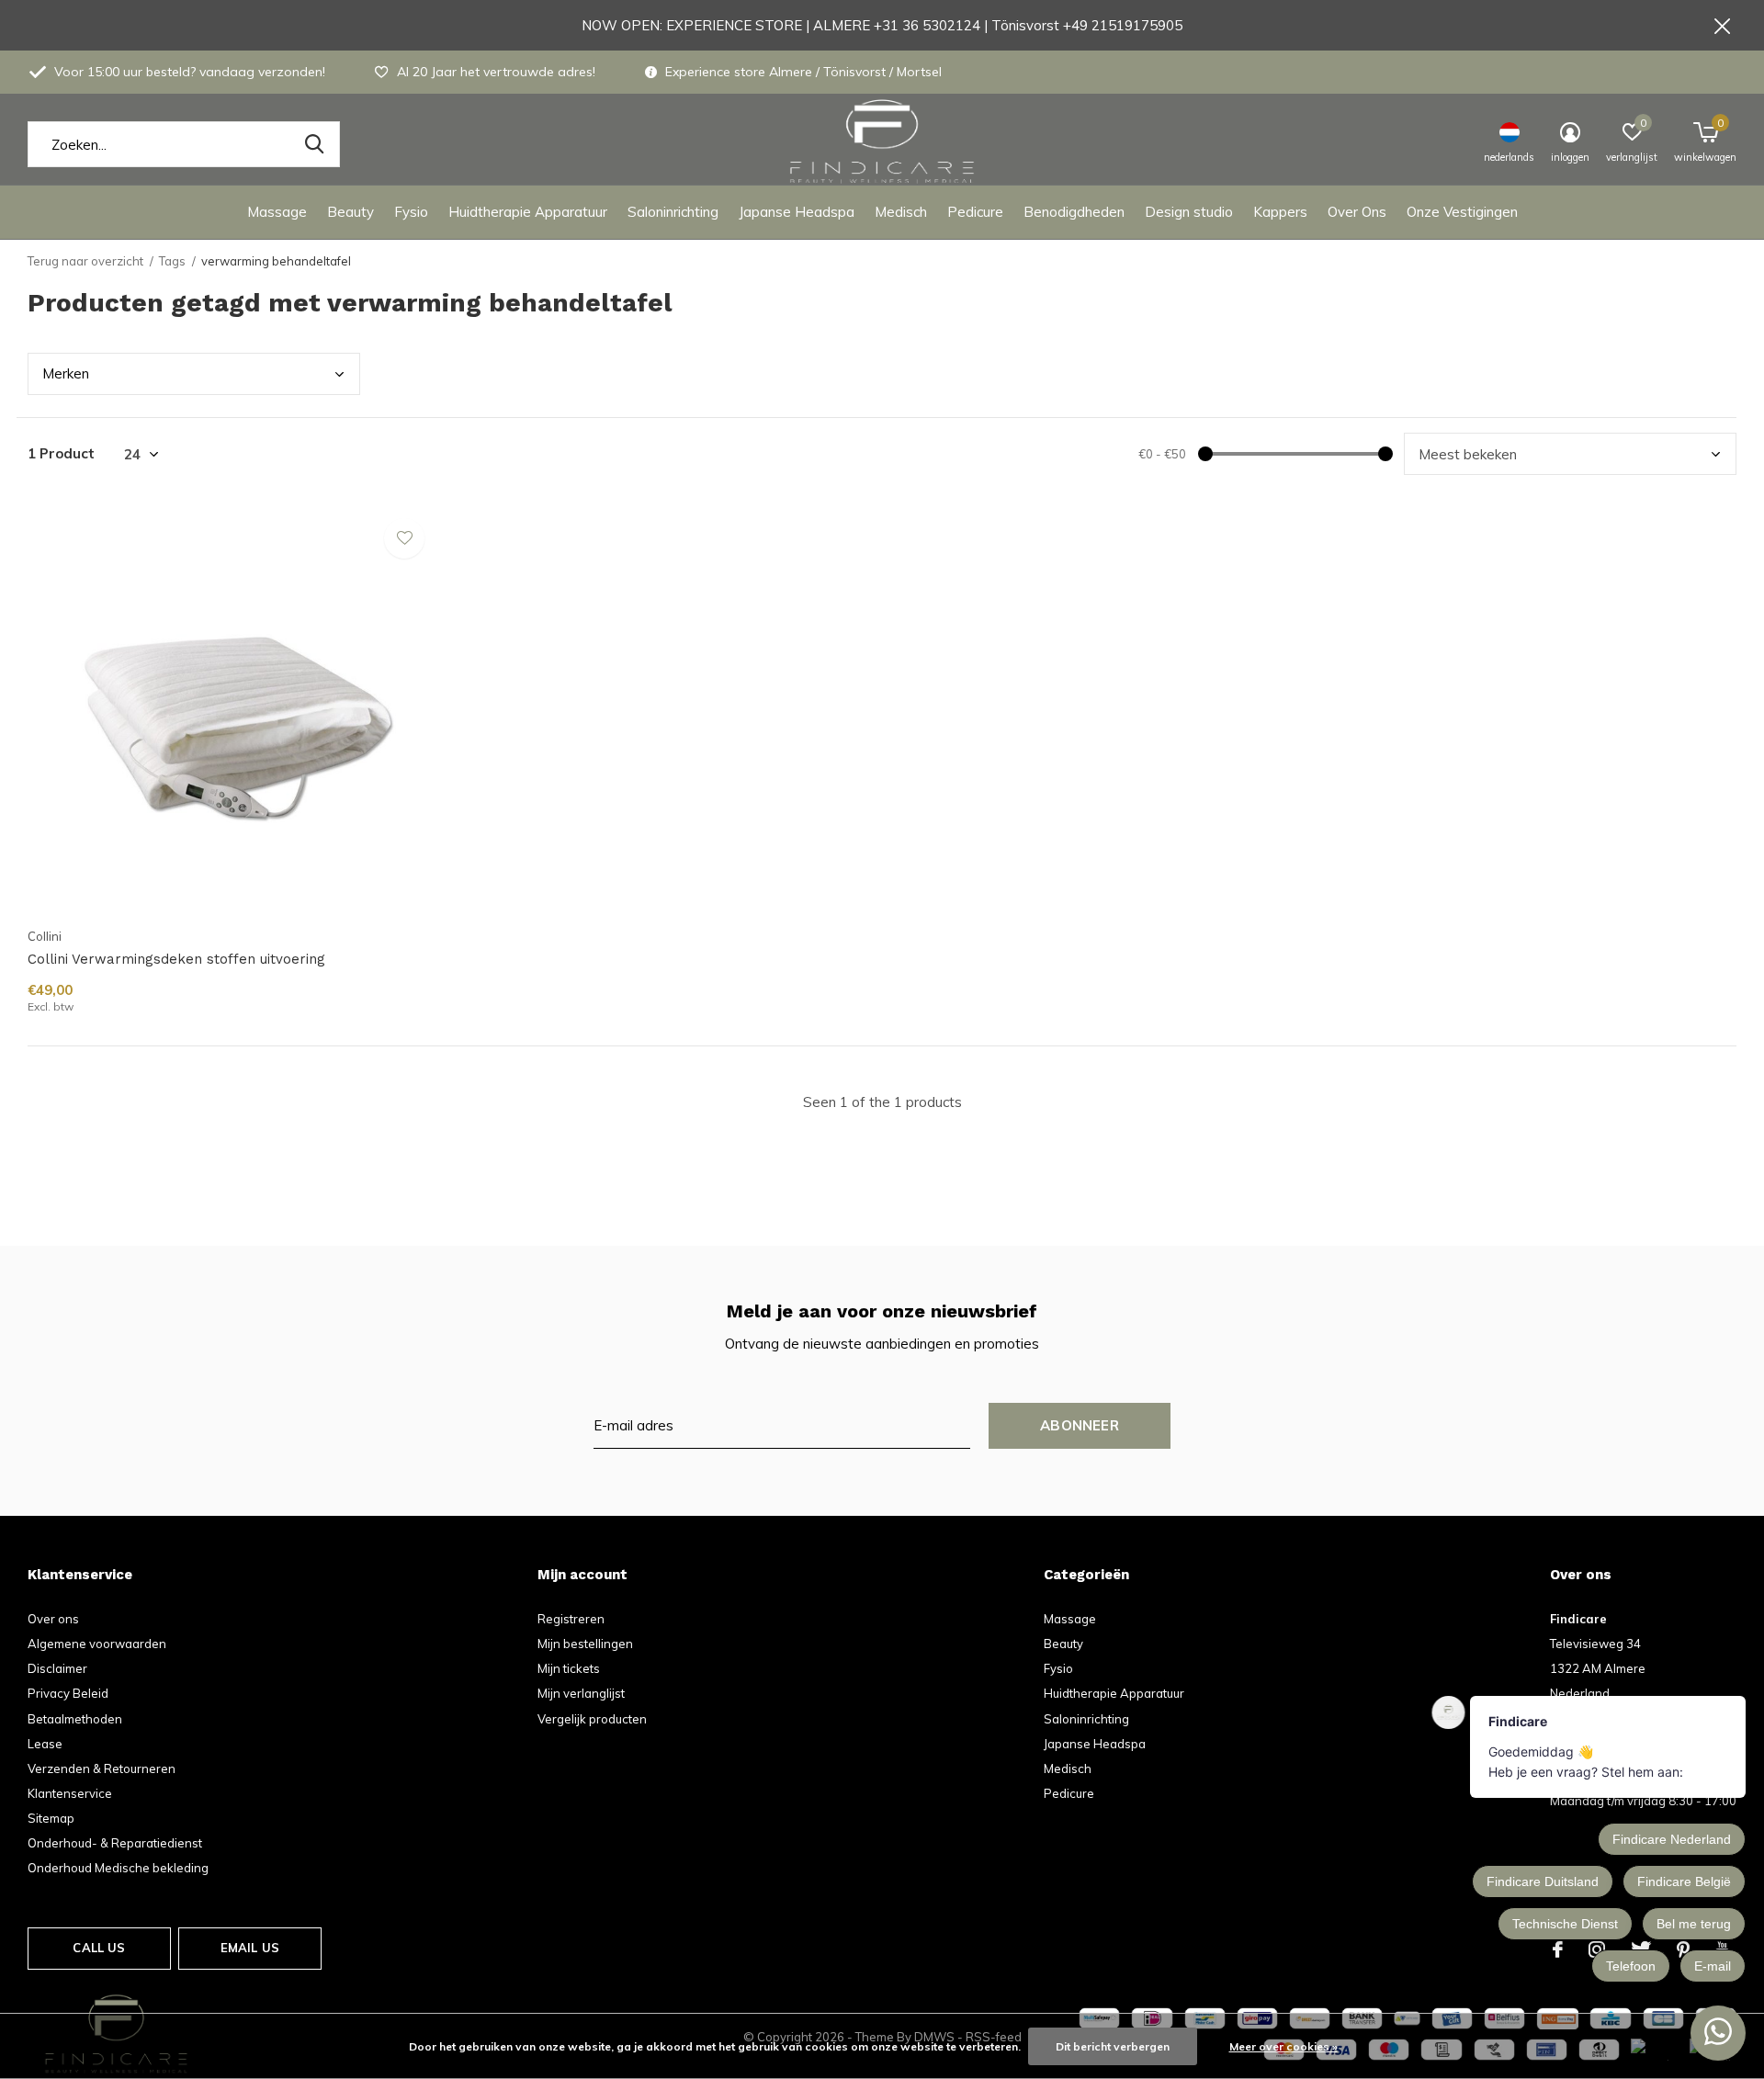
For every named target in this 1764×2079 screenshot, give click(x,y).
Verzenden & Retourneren (102, 1768)
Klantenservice (70, 1793)
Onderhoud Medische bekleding (118, 1868)
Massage (277, 212)
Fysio (411, 212)
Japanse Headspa (797, 212)
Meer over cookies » (1283, 2046)
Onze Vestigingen (1462, 212)
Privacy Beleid (68, 1693)
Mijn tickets (569, 1668)
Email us (250, 1948)
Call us (99, 1948)
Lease (45, 1744)
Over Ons (1357, 212)
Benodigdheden (1074, 212)
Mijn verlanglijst (581, 1693)
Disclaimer (57, 1668)
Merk (66, 373)
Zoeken (314, 144)
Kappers (1280, 212)
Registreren (571, 1619)
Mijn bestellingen (585, 1644)
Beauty (351, 212)
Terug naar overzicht (85, 261)
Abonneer (1080, 1425)
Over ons (53, 1619)
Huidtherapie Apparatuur (528, 212)
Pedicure (975, 212)
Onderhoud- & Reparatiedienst (115, 1843)
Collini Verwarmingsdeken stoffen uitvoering (176, 959)
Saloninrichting (673, 212)
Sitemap (51, 1818)
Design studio (1189, 212)
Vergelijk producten (592, 1719)
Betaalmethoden (75, 1719)
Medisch (901, 212)
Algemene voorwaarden (97, 1644)
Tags (172, 261)
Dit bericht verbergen (1113, 2046)
